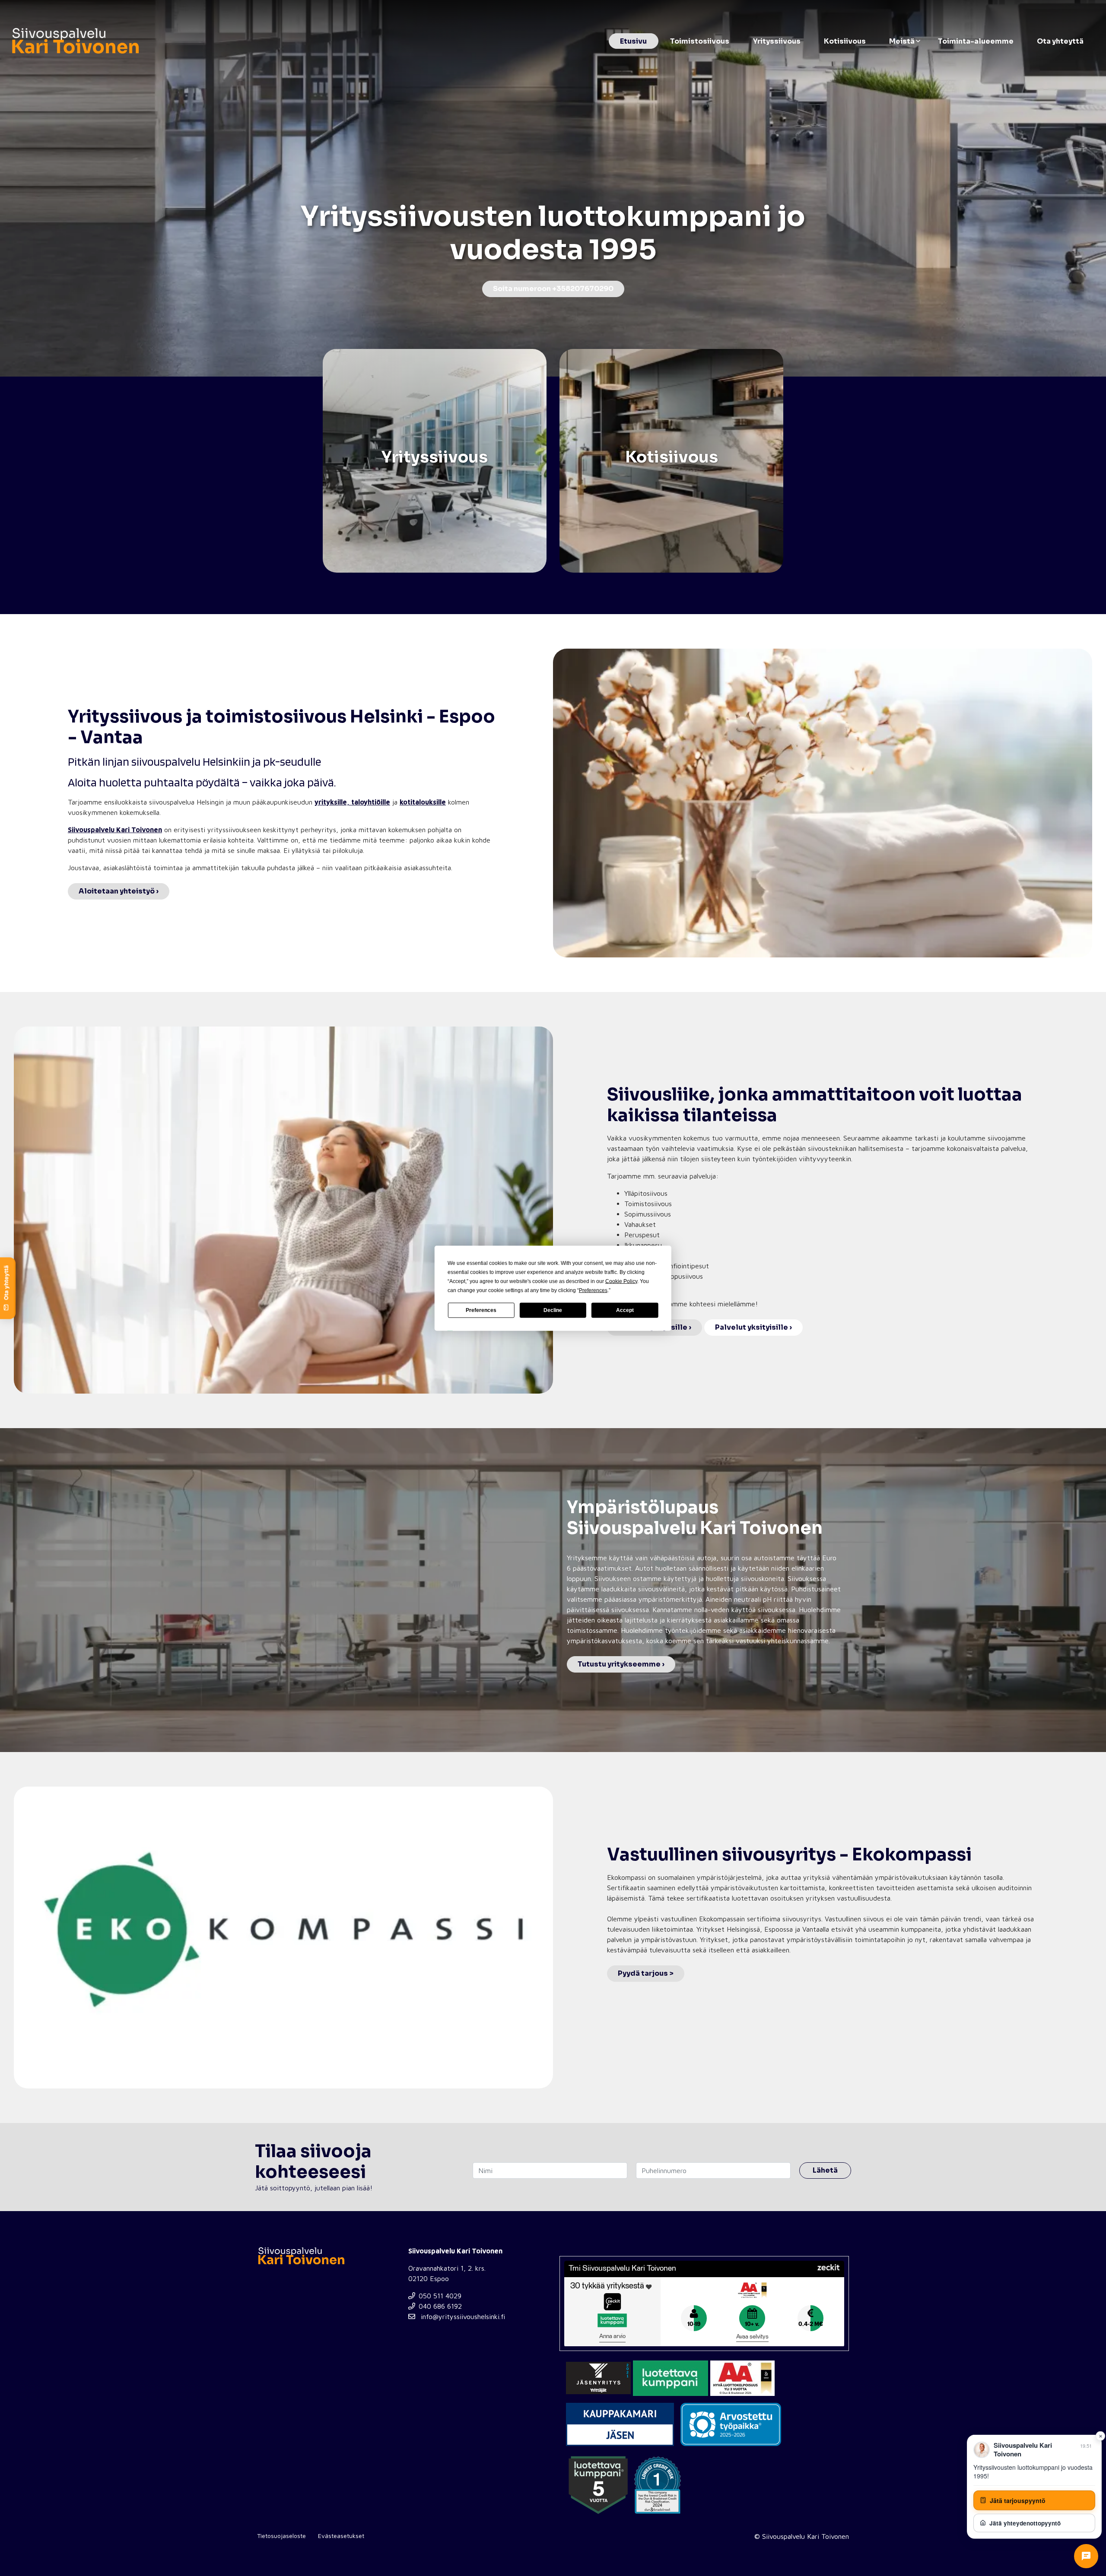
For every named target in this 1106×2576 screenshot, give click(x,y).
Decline (553, 1310)
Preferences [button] (593, 1290)
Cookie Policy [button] (621, 1281)
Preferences (481, 1310)
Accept (625, 1310)
